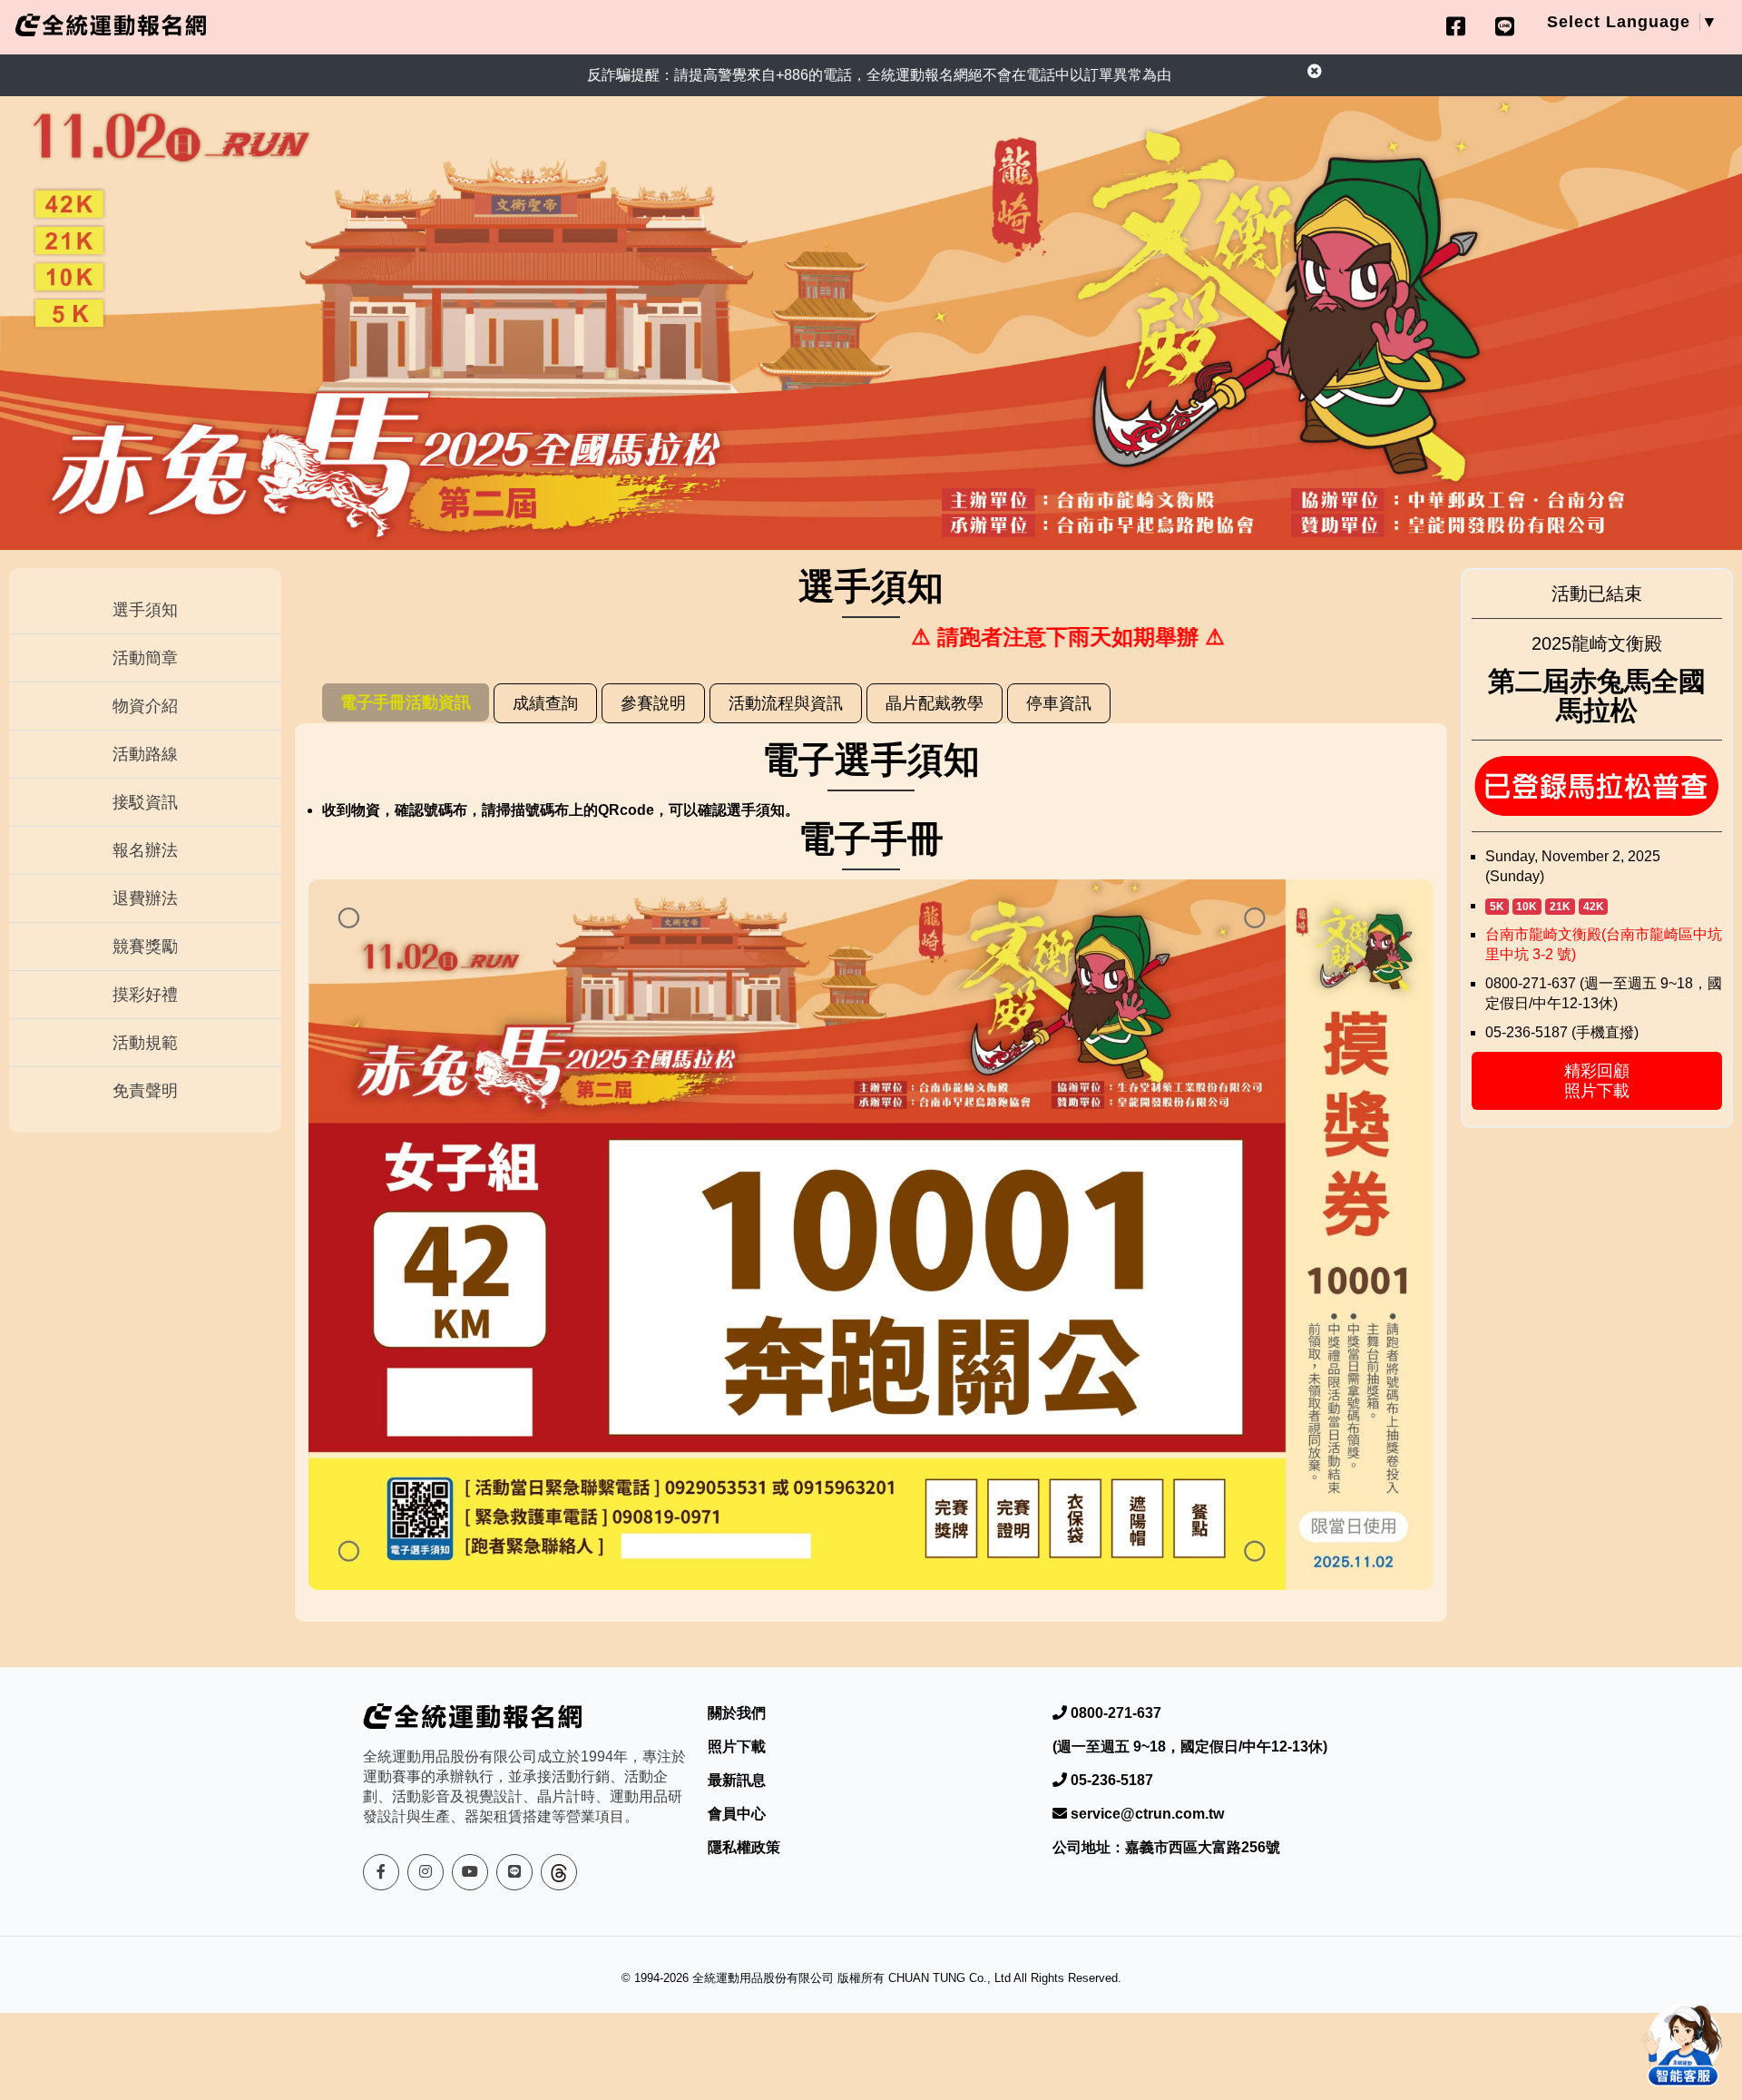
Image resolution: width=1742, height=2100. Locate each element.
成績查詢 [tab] (545, 703)
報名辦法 (145, 850)
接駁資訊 (145, 802)
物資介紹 (145, 706)
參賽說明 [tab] (653, 703)
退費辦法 (145, 898)
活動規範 (145, 1043)
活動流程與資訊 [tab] (786, 703)
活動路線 (145, 754)
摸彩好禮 (145, 995)
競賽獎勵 (145, 947)
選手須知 (145, 610)
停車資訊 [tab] (1059, 703)
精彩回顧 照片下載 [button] (1597, 1081)
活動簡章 (145, 658)
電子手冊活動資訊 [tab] (406, 702)
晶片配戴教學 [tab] (935, 703)
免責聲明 (145, 1091)
